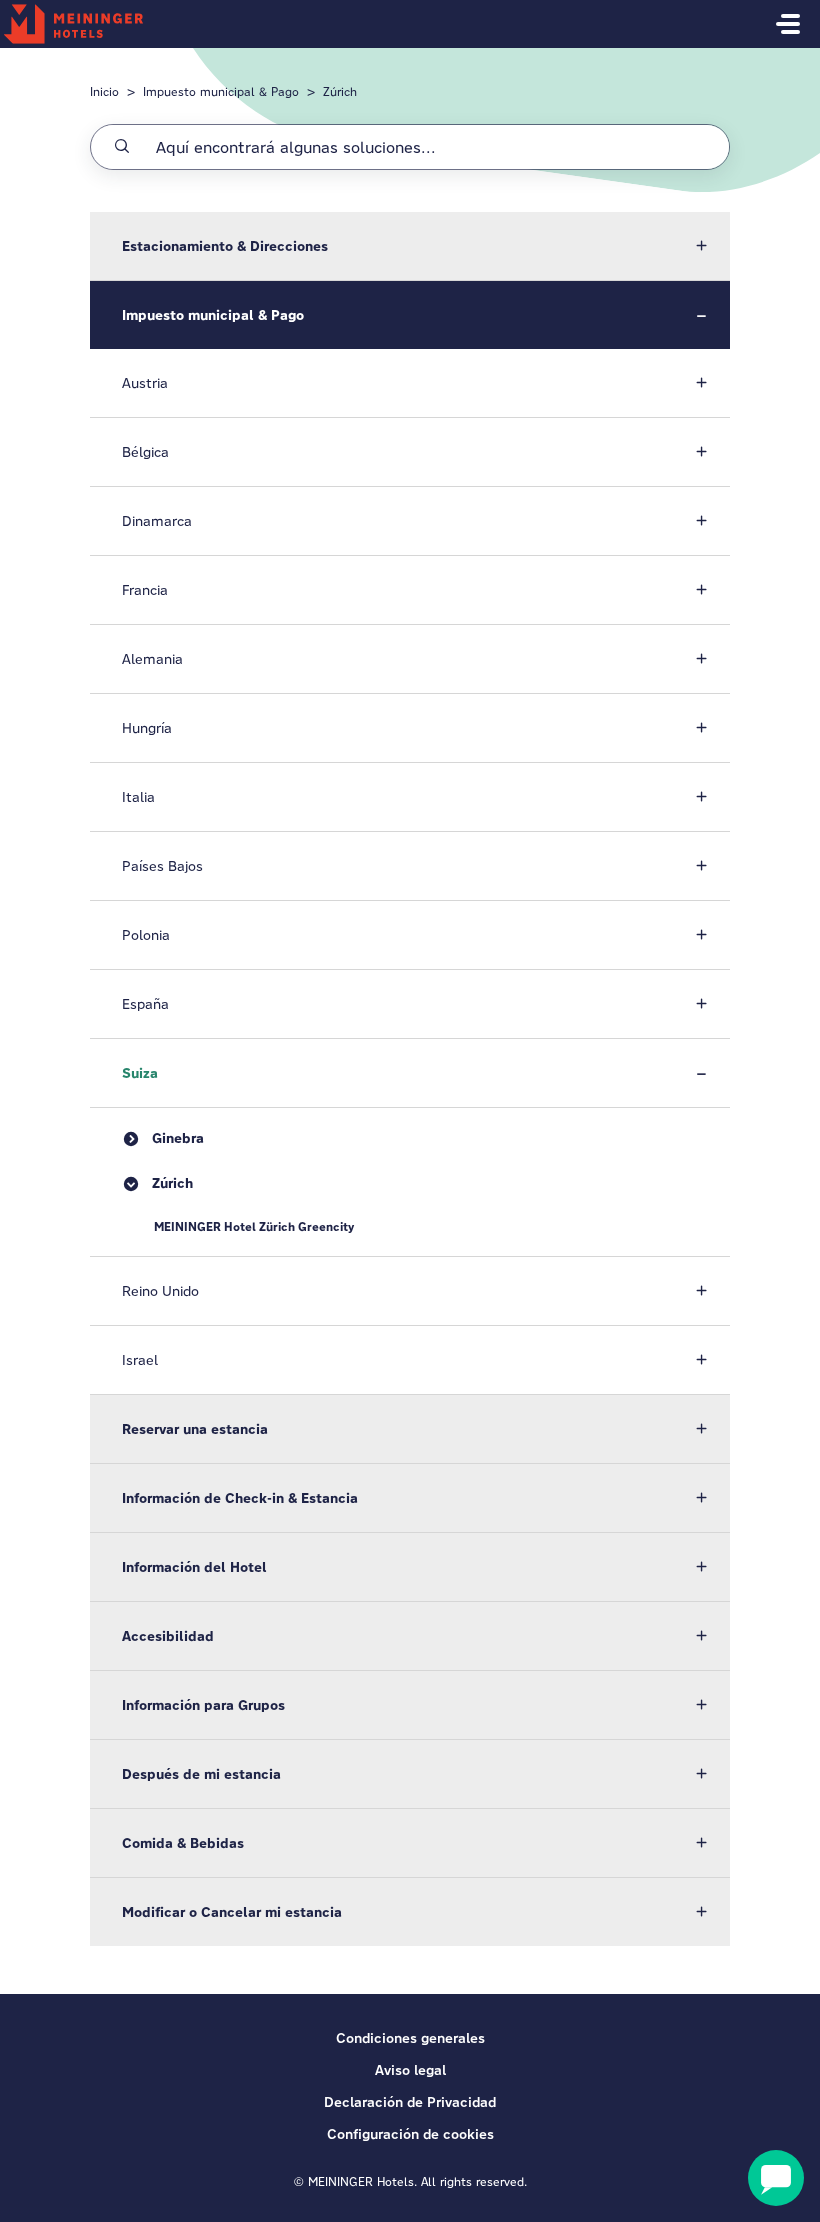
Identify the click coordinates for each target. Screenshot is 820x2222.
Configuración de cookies (410, 2134)
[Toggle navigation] (788, 24)
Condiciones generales (410, 2038)
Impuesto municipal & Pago (221, 91)
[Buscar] (122, 147)
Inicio (104, 91)
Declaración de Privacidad (410, 2102)
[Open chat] (776, 2178)
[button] (410, 246)
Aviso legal (410, 2070)
